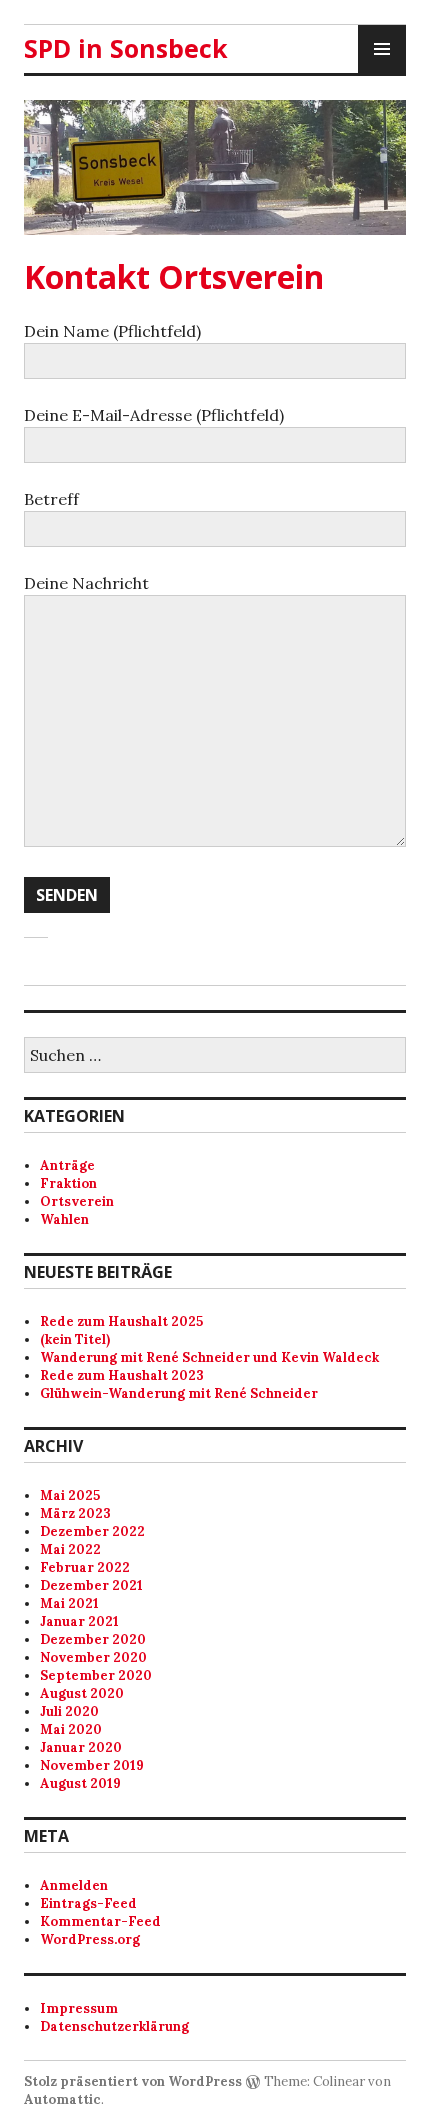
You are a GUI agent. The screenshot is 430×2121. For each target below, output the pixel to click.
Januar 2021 (79, 1621)
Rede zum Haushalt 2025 (121, 1321)
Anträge (67, 1165)
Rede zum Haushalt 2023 (122, 1375)
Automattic (62, 2099)
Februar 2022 (85, 1567)
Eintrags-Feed (88, 1903)
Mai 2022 (70, 1549)
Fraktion (68, 1183)
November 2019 (92, 1765)
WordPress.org (90, 1939)
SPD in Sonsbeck (126, 48)
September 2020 (96, 1675)
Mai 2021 (69, 1603)
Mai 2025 (70, 1495)
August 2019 (80, 1783)
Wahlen (64, 1219)
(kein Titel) (75, 1339)
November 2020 (93, 1657)
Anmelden (74, 1885)
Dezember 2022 (92, 1531)
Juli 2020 (69, 1711)
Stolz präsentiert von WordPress (133, 2081)
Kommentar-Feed (100, 1921)
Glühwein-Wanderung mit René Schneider (179, 1393)
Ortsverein (77, 1201)
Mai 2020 (71, 1729)
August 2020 (82, 1693)
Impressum (79, 2008)
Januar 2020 (81, 1747)
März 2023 (75, 1513)
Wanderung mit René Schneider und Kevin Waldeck (209, 1357)
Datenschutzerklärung (114, 2026)
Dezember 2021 (91, 1585)
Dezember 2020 (93, 1639)
